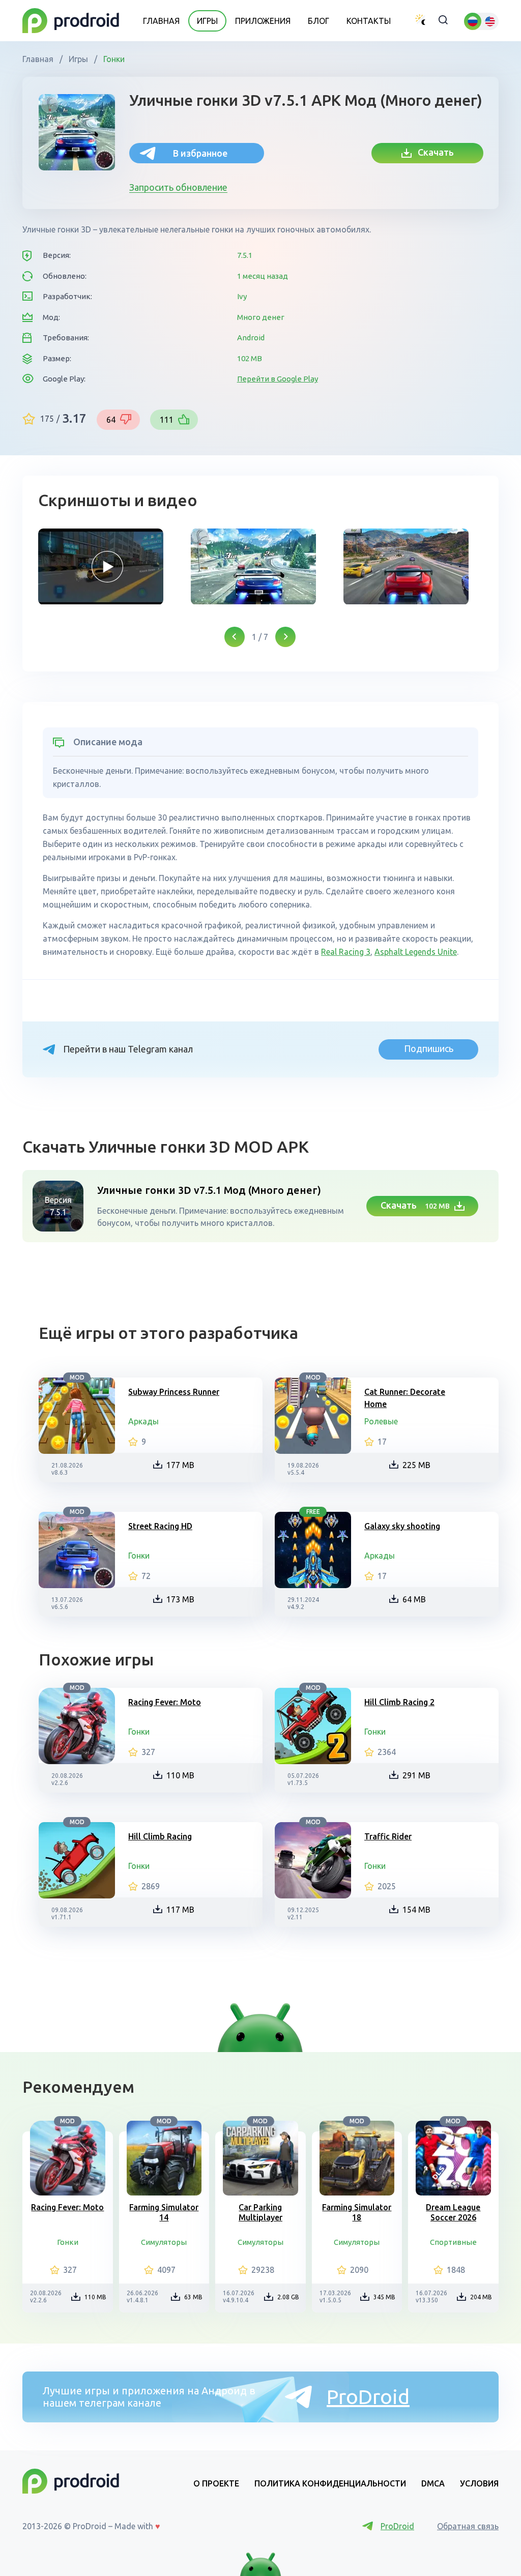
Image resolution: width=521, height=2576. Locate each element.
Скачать (433, 152)
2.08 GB (288, 2297)
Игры (207, 21)
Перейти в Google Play (278, 379)
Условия (479, 2483)
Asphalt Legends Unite (416, 952)
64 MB (414, 1599)
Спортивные (453, 2242)
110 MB (180, 1775)
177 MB (180, 1465)
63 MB (193, 2297)
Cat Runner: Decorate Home (405, 1398)
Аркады (143, 1421)
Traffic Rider (388, 1836)
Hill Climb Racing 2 (399, 1702)
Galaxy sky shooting (402, 1526)
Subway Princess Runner (174, 1392)
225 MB (416, 1465)
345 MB (384, 2297)
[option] (107, 567)
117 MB (180, 1910)
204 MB (481, 2297)
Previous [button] (235, 637)
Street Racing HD (160, 1526)
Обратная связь (468, 2526)
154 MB (416, 1910)
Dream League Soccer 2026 (453, 2212)
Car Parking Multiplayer (260, 2212)
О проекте (216, 2483)
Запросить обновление (178, 187)
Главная (161, 21)
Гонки (113, 59)
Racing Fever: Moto (165, 1702)
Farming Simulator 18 (357, 2212)
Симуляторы (164, 2242)
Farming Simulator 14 (164, 2212)
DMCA (433, 2483)
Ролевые (381, 1421)
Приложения (263, 21)
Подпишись (429, 1048)
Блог (319, 21)
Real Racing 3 (346, 952)
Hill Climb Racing (160, 1836)
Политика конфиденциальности (330, 2483)
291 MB (416, 1775)
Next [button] (285, 637)
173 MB (180, 1599)
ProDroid (368, 2397)
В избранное (200, 153)
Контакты (369, 21)
